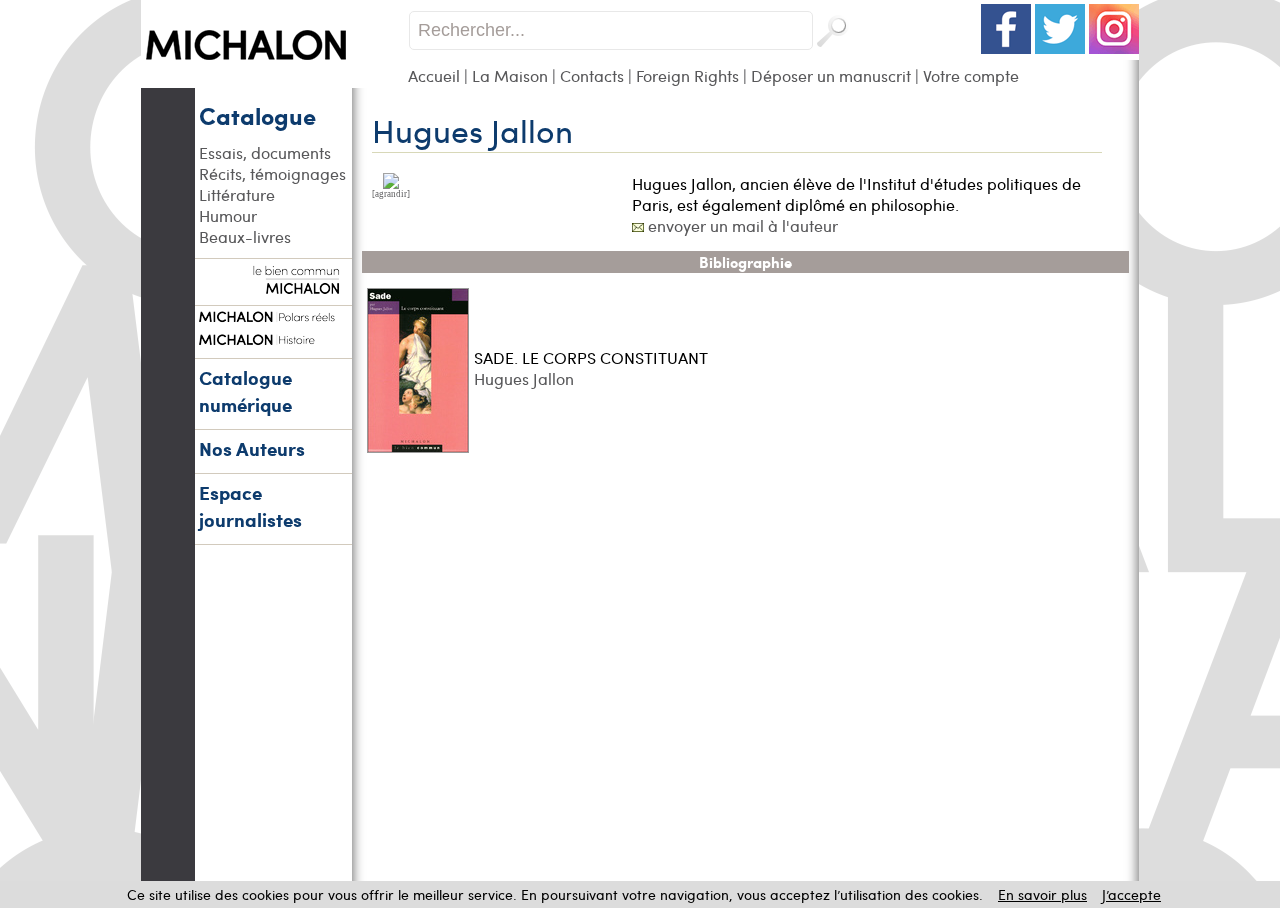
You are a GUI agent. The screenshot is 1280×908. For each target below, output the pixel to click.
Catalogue (257, 115)
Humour (228, 215)
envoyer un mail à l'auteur (743, 225)
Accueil (434, 75)
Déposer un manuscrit (831, 75)
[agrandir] (391, 194)
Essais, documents (265, 152)
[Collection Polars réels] (273, 314)
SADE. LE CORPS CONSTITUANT (591, 357)
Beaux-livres (245, 236)
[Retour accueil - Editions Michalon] (274, 82)
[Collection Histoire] (273, 337)
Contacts (592, 75)
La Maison (510, 75)
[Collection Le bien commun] (273, 284)
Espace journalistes (250, 506)
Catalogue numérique (245, 391)
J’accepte (1131, 894)
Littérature (237, 194)
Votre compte (971, 75)
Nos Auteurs (252, 448)
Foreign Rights (687, 75)
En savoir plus (1042, 894)
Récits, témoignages (272, 173)
